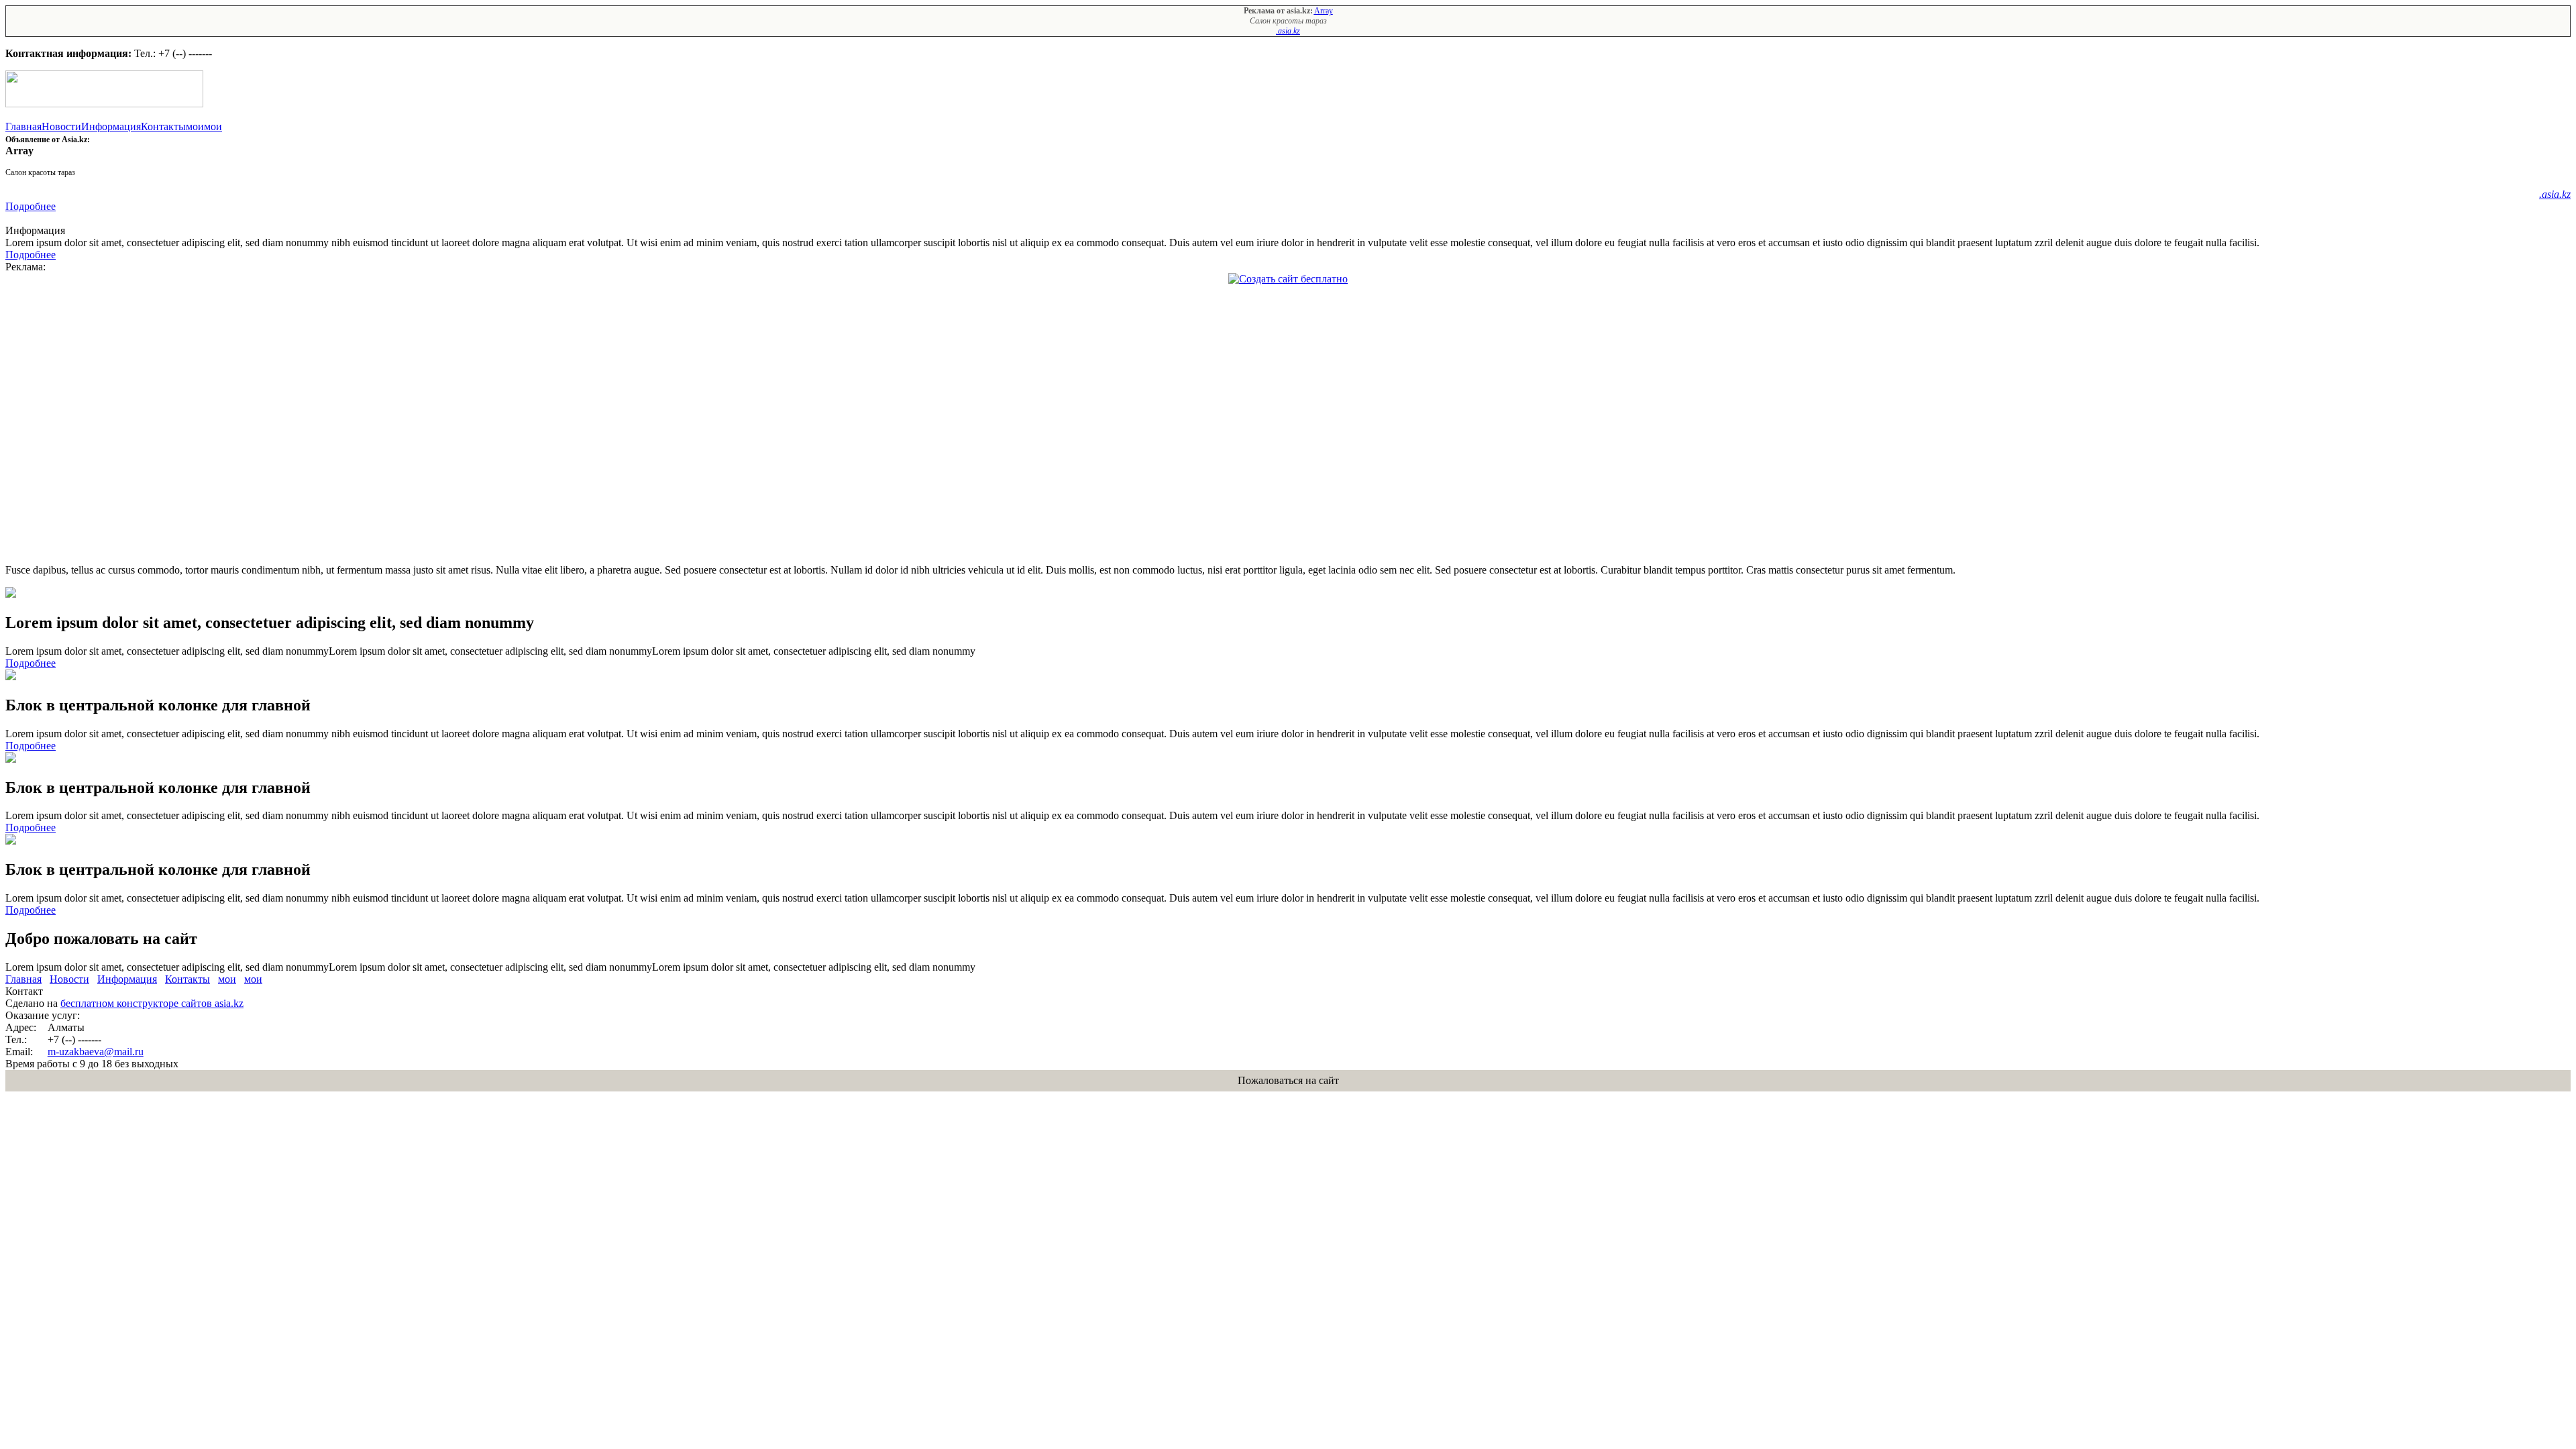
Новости (61, 126)
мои (195, 126)
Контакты (163, 126)
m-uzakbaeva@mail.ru (96, 1052)
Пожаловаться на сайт (1288, 1080)
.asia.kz (1288, 31)
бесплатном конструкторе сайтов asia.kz (152, 1003)
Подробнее (31, 206)
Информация (111, 126)
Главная (23, 126)
